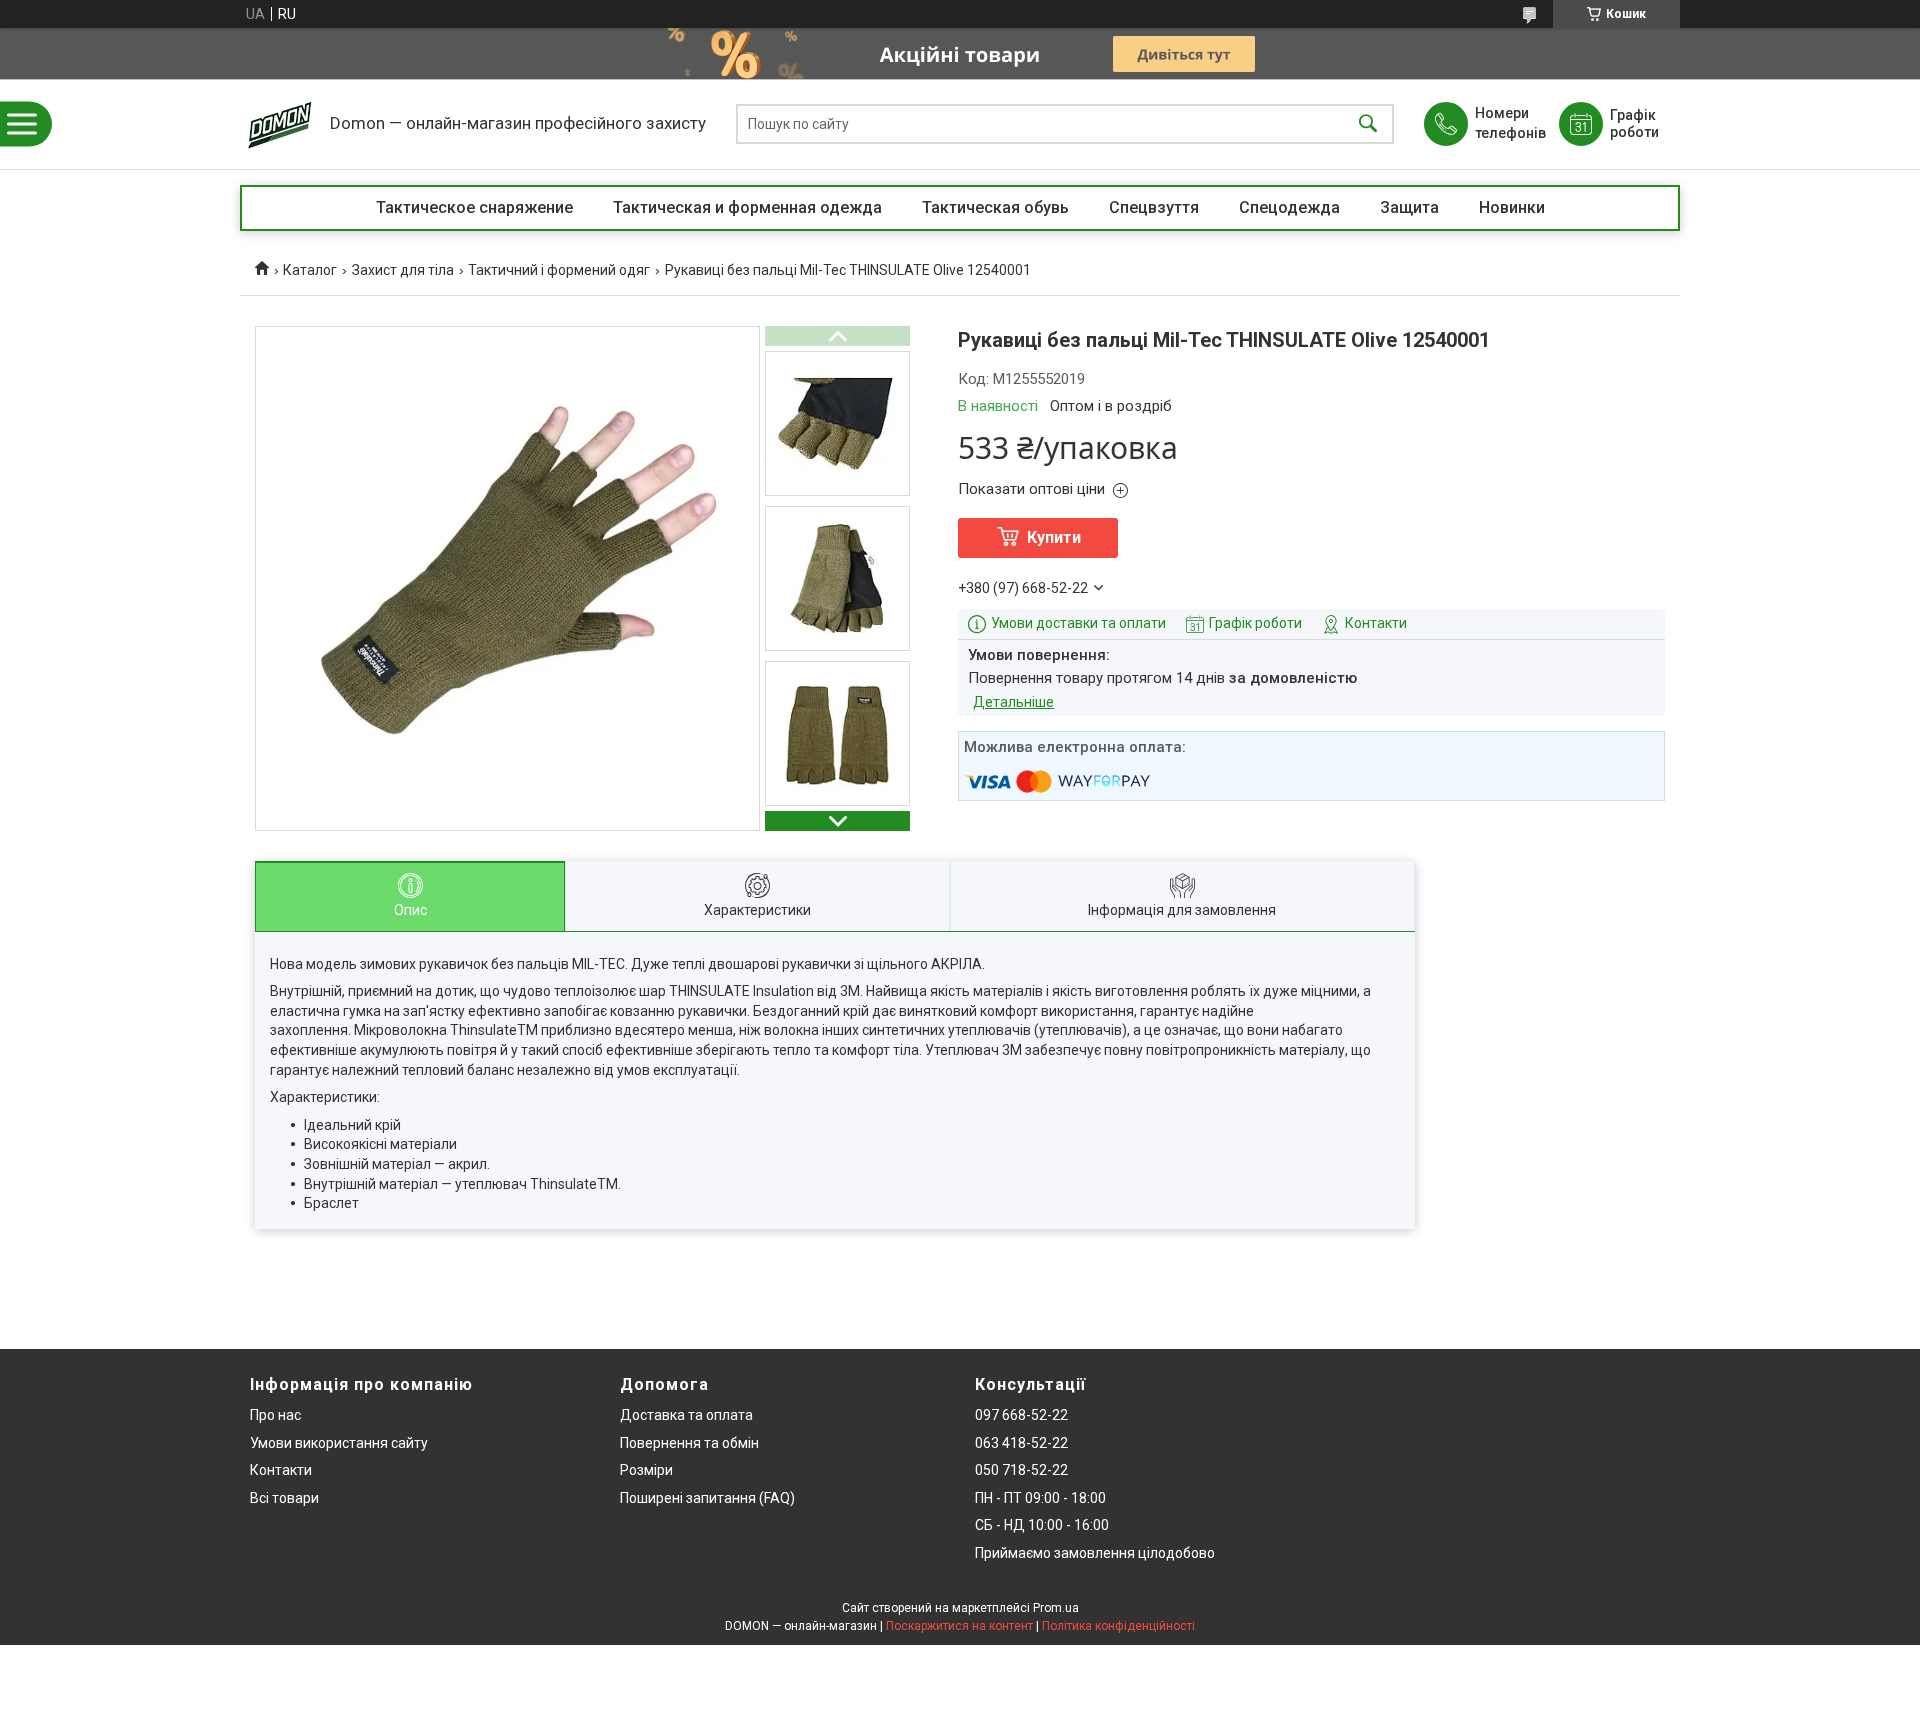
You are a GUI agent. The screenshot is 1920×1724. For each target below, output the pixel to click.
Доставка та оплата (686, 1415)
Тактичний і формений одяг (559, 270)
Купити (1054, 537)
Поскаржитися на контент (959, 1626)
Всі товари (284, 1498)
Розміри (646, 1470)
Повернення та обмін (689, 1443)
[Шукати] (1368, 124)
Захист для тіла (403, 270)
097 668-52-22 (1021, 1415)
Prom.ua (1056, 1608)
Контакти (281, 1470)
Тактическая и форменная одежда (747, 207)
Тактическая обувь (995, 207)
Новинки (1512, 207)
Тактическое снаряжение (474, 207)
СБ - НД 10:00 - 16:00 (1042, 1525)
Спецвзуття (1154, 207)
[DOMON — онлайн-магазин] (280, 124)
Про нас (275, 1415)
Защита (1409, 207)
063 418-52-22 (1021, 1443)
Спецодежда (1289, 207)
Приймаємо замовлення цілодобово (1095, 1553)
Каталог (310, 270)
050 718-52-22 (1021, 1470)
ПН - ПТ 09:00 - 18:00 (1040, 1498)
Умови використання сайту (339, 1443)
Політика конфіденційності (1118, 1626)
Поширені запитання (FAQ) (707, 1498)
